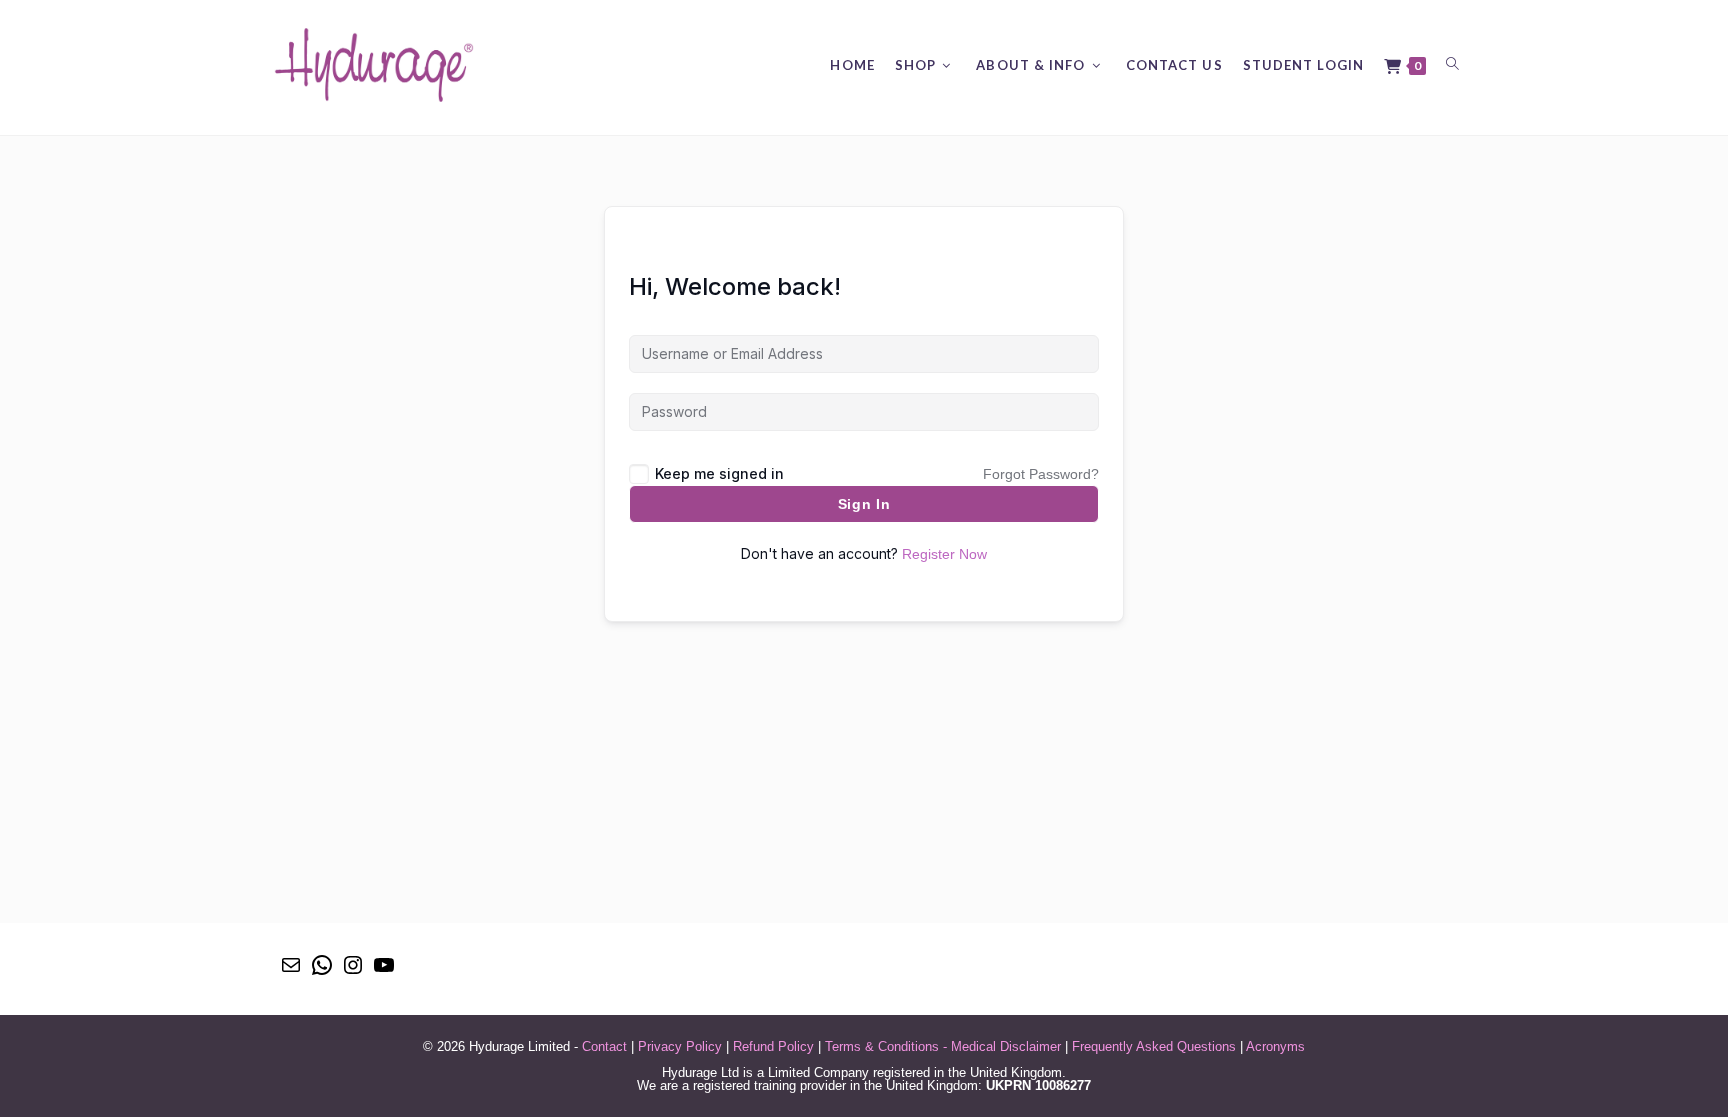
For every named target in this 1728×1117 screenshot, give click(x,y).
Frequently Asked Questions (1154, 1046)
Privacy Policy (680, 1046)
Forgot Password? (1041, 474)
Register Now (944, 554)
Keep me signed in (719, 473)
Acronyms (1275, 1046)
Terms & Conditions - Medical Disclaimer (943, 1046)
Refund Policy (773, 1046)
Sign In (864, 504)
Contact (604, 1046)
